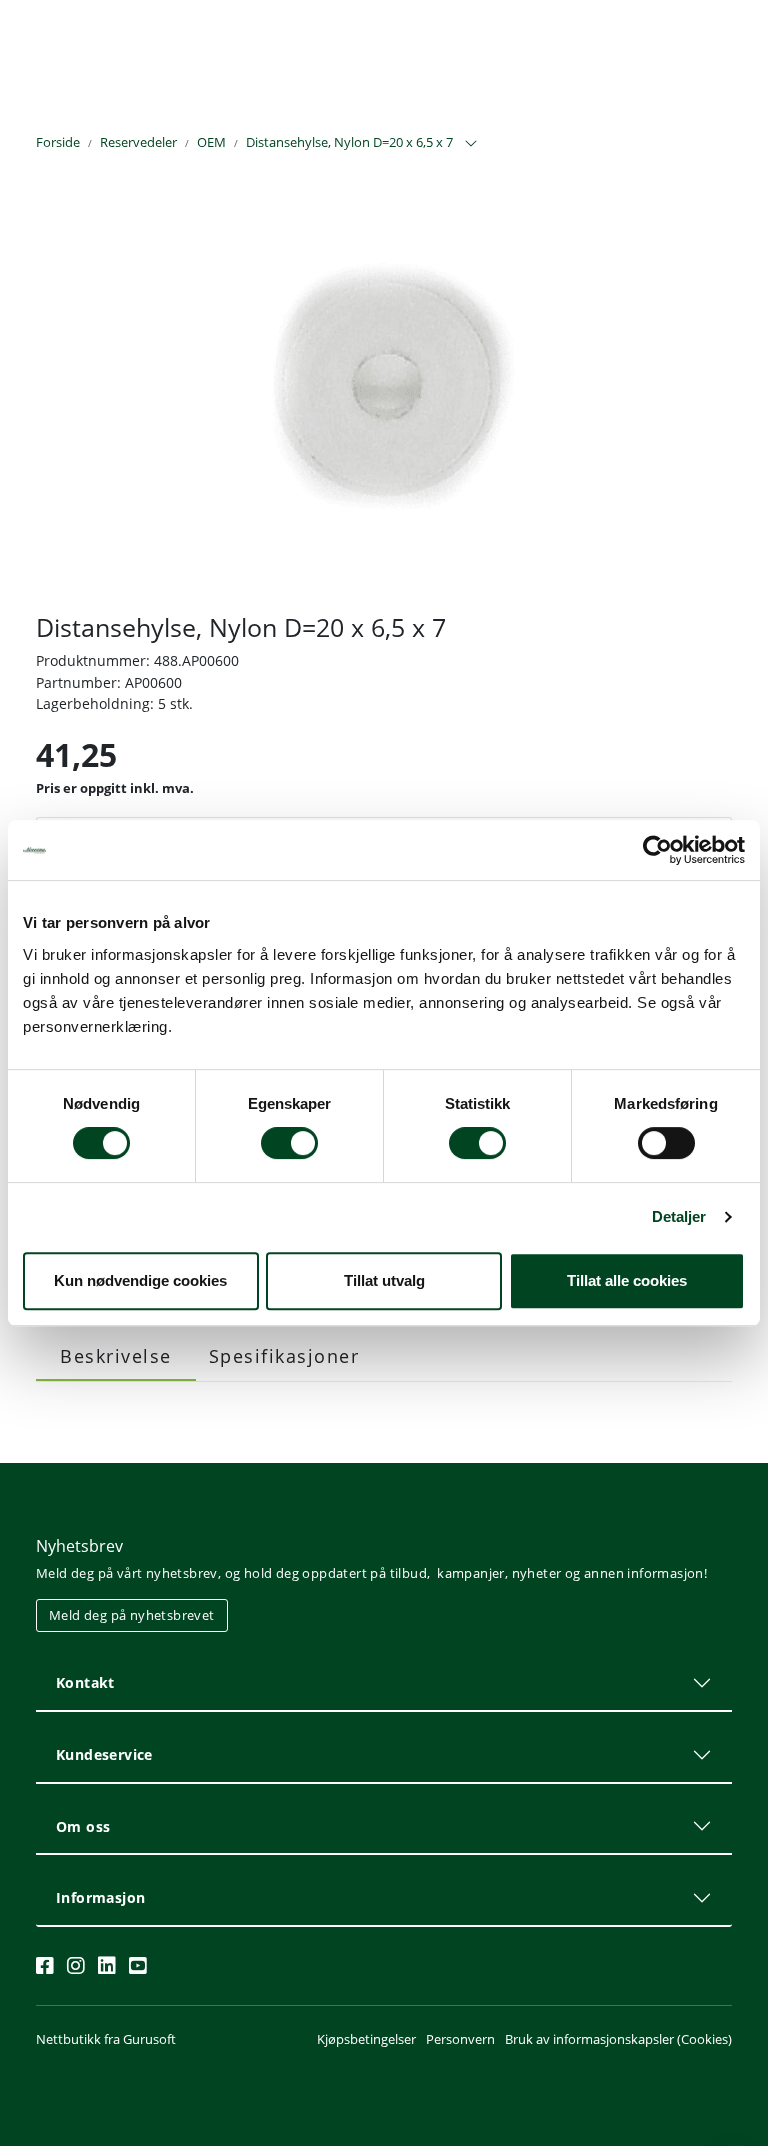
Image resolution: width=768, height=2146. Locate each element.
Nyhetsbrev (79, 1546)
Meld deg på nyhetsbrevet (132, 1615)
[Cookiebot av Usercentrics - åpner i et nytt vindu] (657, 850)
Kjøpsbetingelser (366, 2039)
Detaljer (679, 1216)
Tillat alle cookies (627, 1280)
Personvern (460, 2039)
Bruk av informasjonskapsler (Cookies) (618, 2039)
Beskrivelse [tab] (116, 1356)
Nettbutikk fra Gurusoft (106, 2039)
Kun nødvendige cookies (140, 1280)
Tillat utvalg (384, 1280)
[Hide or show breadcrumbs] (471, 144)
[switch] (289, 1143)
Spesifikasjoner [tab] (284, 1356)
